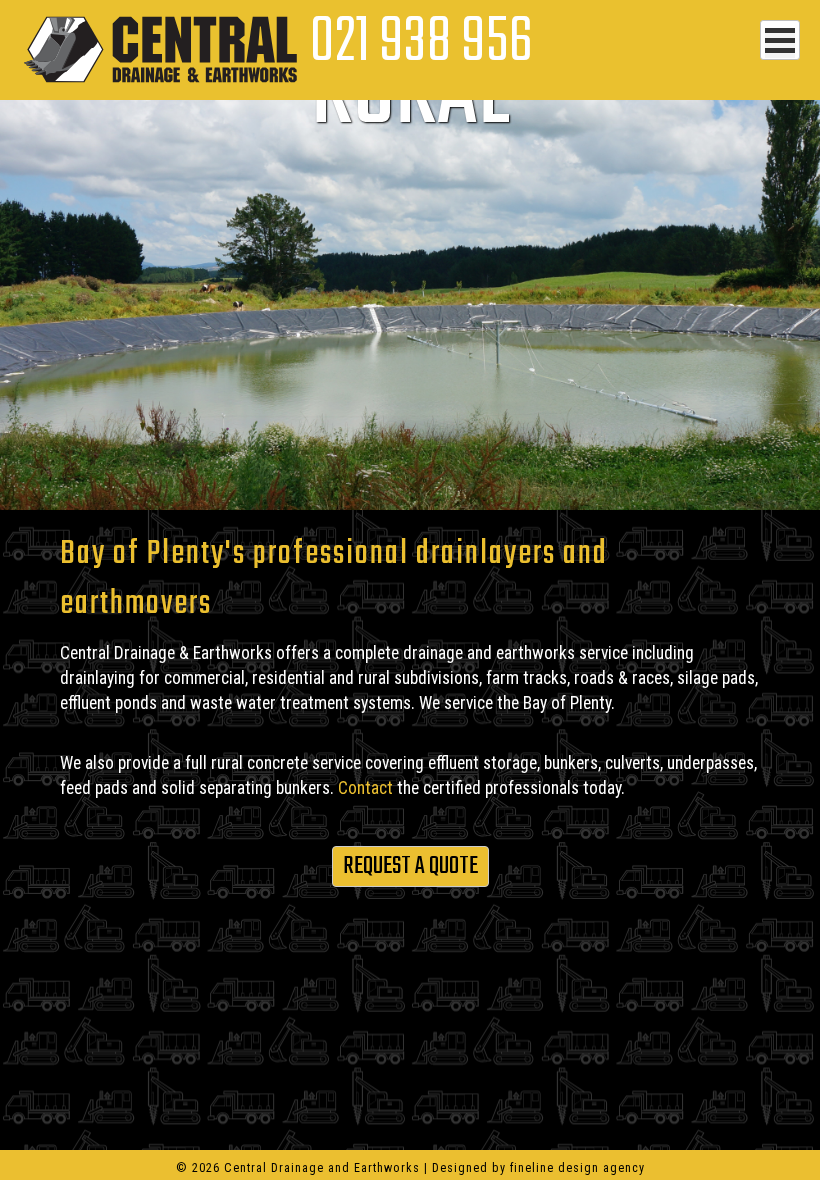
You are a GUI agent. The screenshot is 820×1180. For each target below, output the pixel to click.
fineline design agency (577, 1168)
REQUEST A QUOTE (410, 866)
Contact (365, 788)
